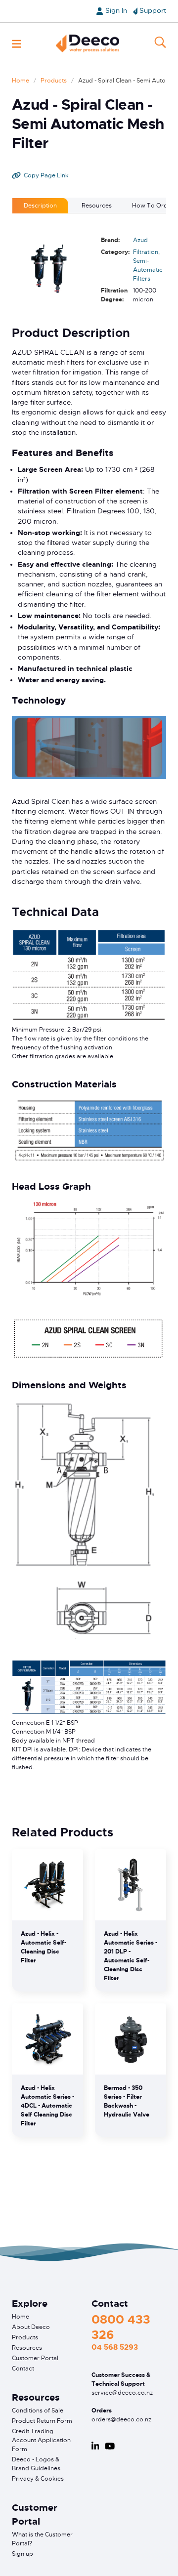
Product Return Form (42, 2421)
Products (54, 81)
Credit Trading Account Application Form (41, 2440)
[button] (17, 44)
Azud (140, 240)
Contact (23, 2368)
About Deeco (31, 2327)
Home (21, 81)
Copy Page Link (46, 175)
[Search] (160, 43)
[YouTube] (110, 2446)
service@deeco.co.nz (122, 2393)
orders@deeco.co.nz (121, 2419)
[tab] (40, 206)
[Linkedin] (95, 2446)
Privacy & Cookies (38, 2479)
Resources (27, 2348)
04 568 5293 (115, 2347)
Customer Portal (35, 2358)
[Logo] (88, 43)
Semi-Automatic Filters (148, 270)
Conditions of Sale (38, 2410)
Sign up (22, 2554)
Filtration (146, 252)
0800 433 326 (121, 2327)
